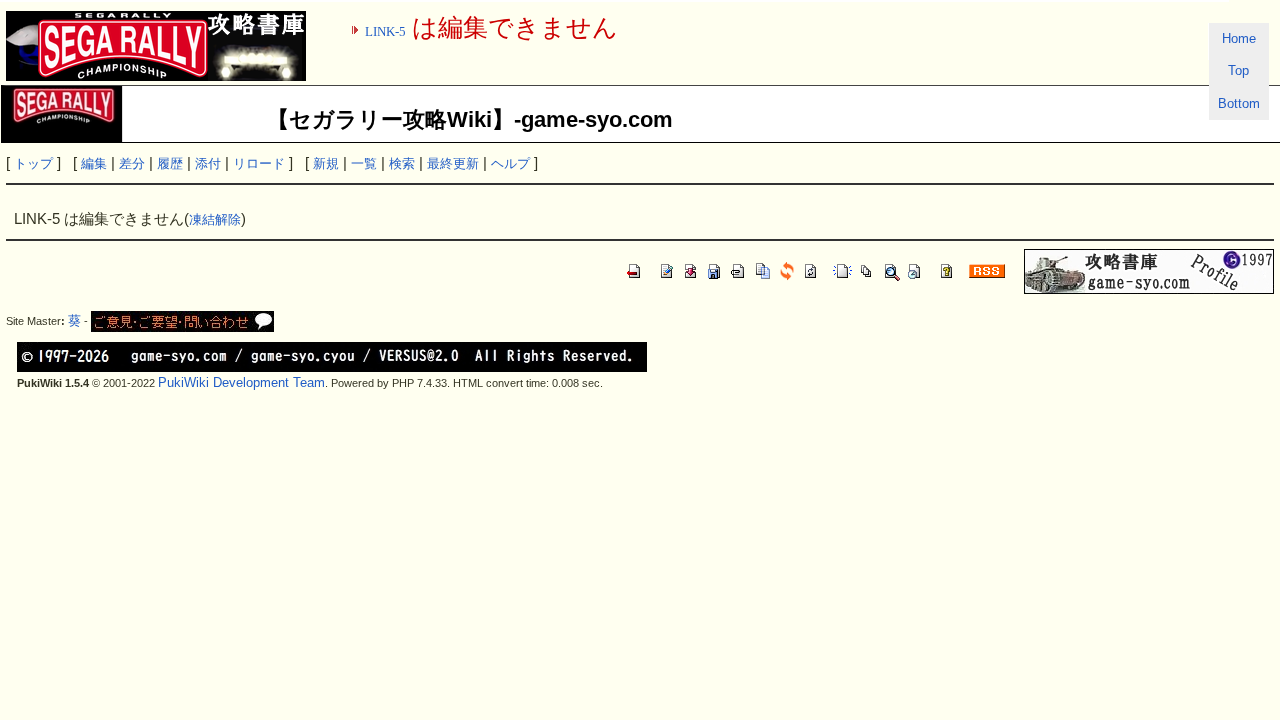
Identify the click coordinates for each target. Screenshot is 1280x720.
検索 (402, 163)
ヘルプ (510, 163)
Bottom (1239, 103)
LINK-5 (385, 31)
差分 (132, 163)
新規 (326, 163)
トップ (33, 163)
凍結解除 (215, 219)
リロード (259, 163)
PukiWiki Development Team (241, 382)
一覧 (364, 163)
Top (1238, 70)
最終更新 (453, 163)
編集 (94, 163)
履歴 (170, 163)
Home (1239, 38)
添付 (208, 163)
